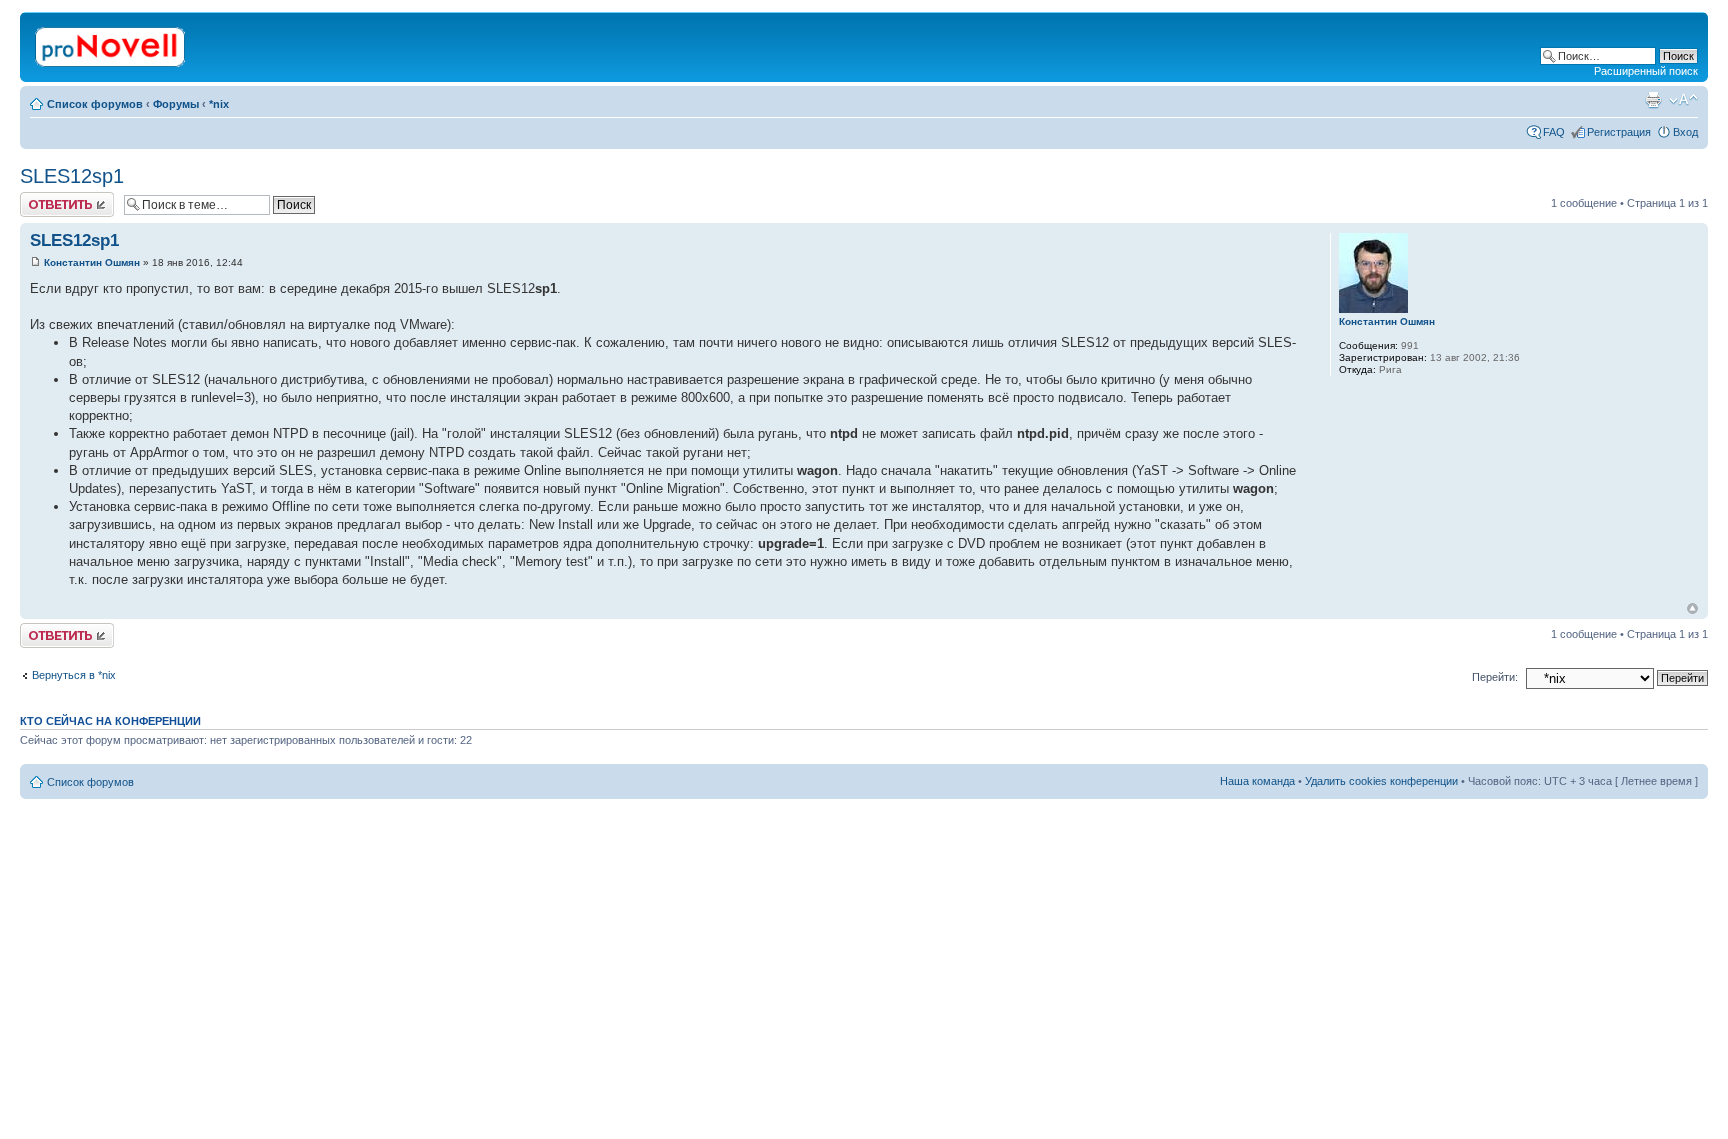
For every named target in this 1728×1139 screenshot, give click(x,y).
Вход (1685, 132)
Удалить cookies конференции (1381, 781)
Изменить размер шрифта (1683, 100)
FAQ (1554, 132)
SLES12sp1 (72, 176)
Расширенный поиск (1646, 71)
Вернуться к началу (1692, 608)
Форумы (176, 104)
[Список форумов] (111, 43)
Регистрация (1619, 132)
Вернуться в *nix (74, 675)
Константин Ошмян (92, 262)
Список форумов (95, 104)
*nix (219, 104)
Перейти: (1495, 677)
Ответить (44, 198)
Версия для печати (1653, 100)
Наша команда (1257, 781)
